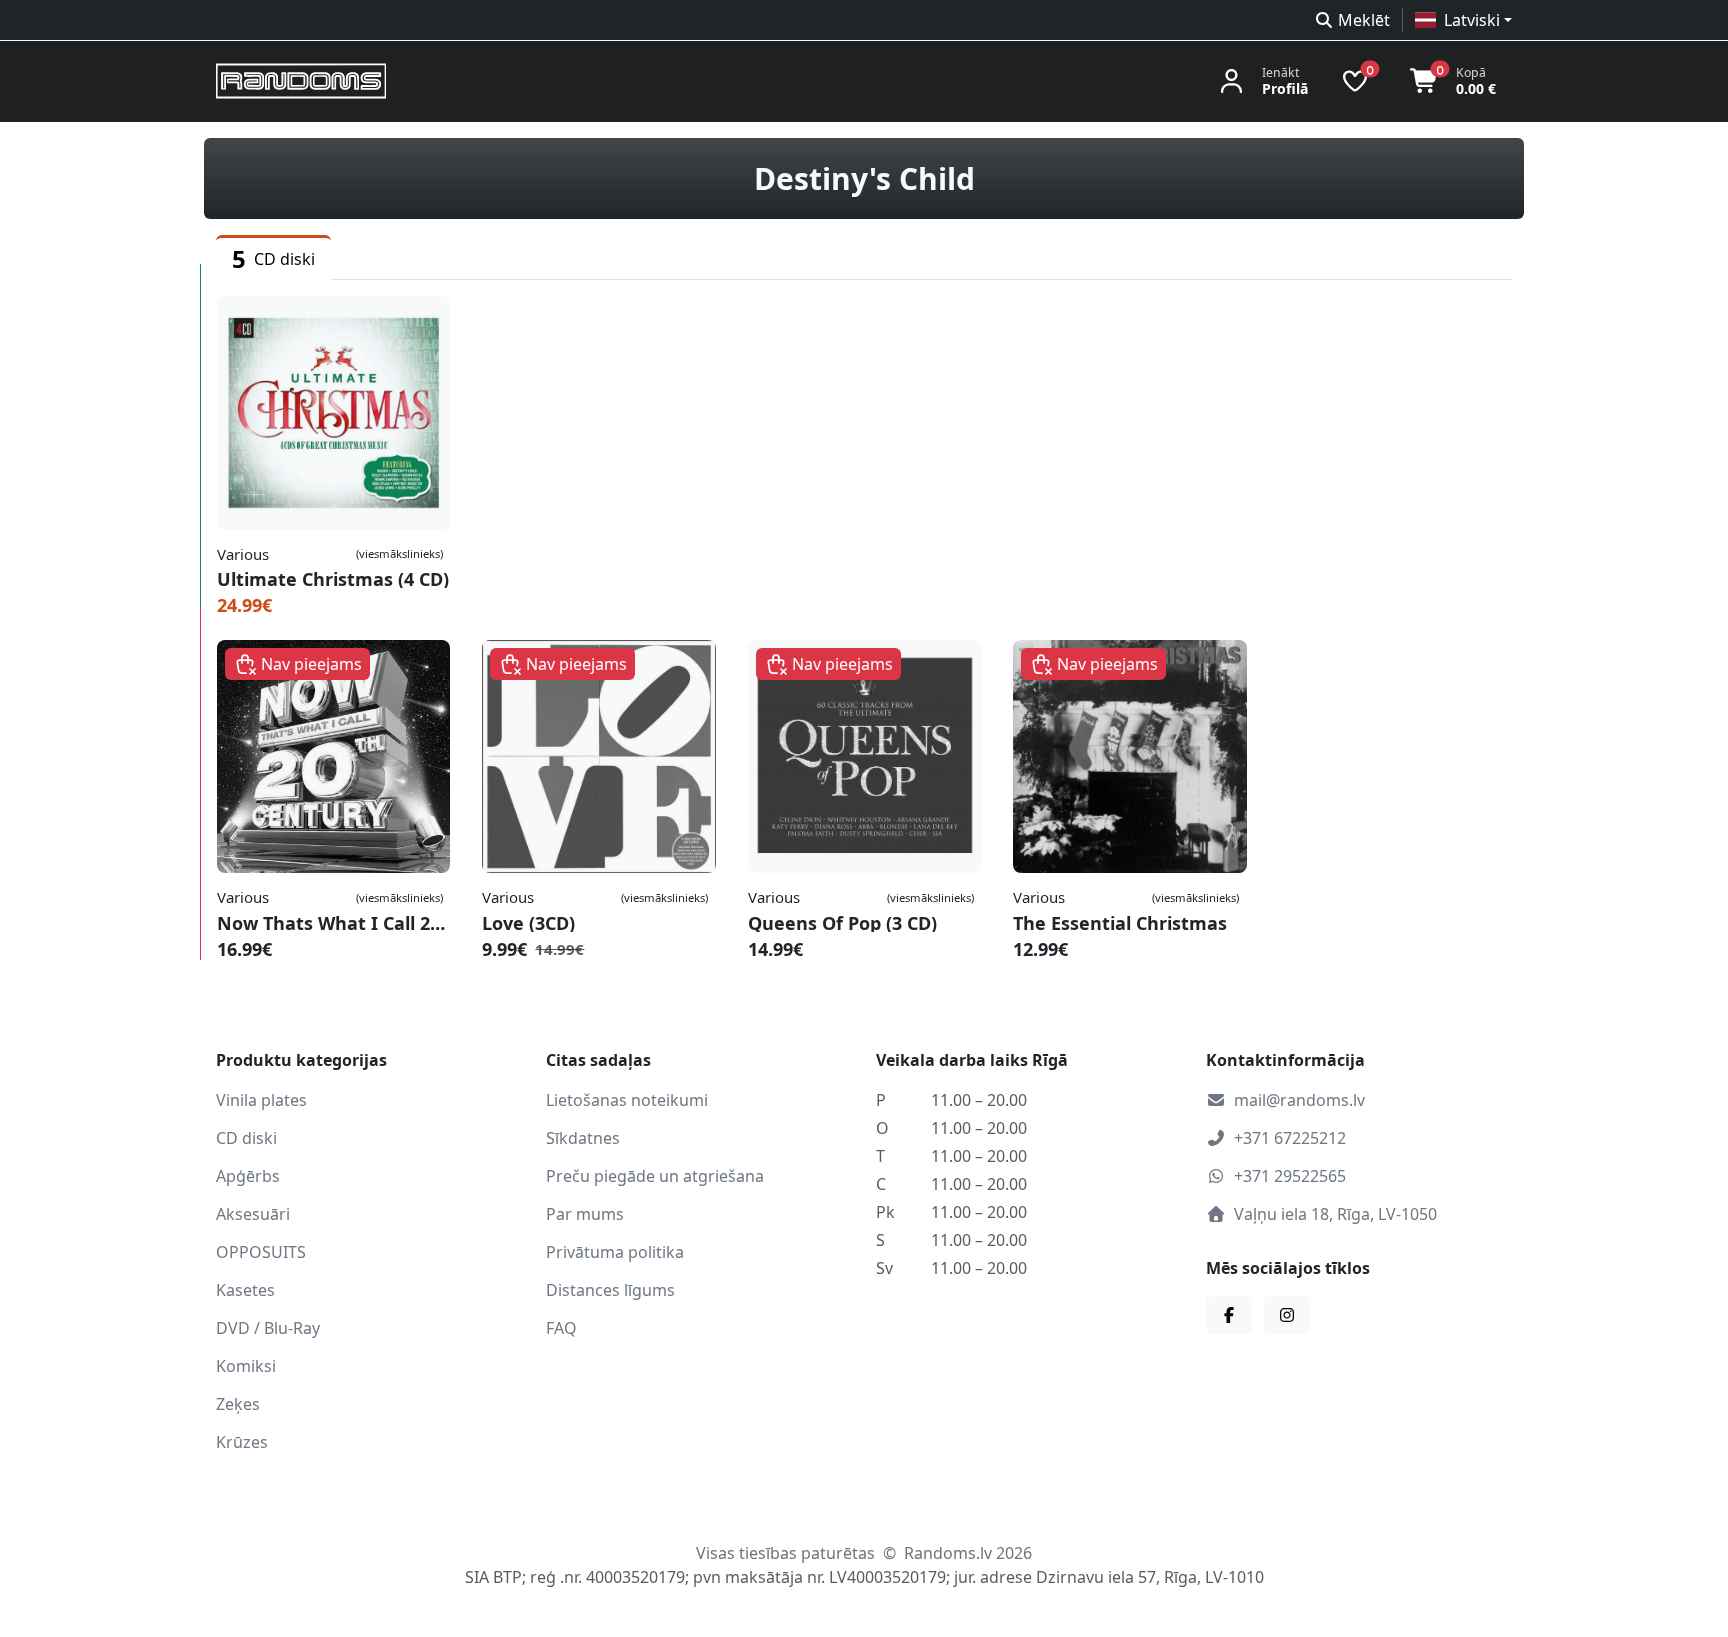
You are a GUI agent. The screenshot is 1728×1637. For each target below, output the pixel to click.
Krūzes (242, 1442)
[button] (1463, 20)
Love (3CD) (528, 923)
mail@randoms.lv (1299, 1100)
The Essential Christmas (1120, 923)
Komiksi (246, 1366)
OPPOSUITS (261, 1252)
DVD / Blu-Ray (268, 1328)
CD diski (246, 1138)
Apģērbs (248, 1176)
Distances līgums (610, 1290)
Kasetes (245, 1290)
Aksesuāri (253, 1214)
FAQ (561, 1328)
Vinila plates (261, 1100)
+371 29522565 (1290, 1176)
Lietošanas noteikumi (627, 1100)
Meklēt (1364, 20)
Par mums (585, 1214)
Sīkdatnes (583, 1138)
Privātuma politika (615, 1252)
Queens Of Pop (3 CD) (842, 923)
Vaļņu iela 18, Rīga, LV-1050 (1335, 1214)
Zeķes (238, 1404)
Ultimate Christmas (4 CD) (333, 579)
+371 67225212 (1290, 1138)
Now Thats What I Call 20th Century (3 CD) (333, 923)
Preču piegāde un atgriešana (655, 1176)
